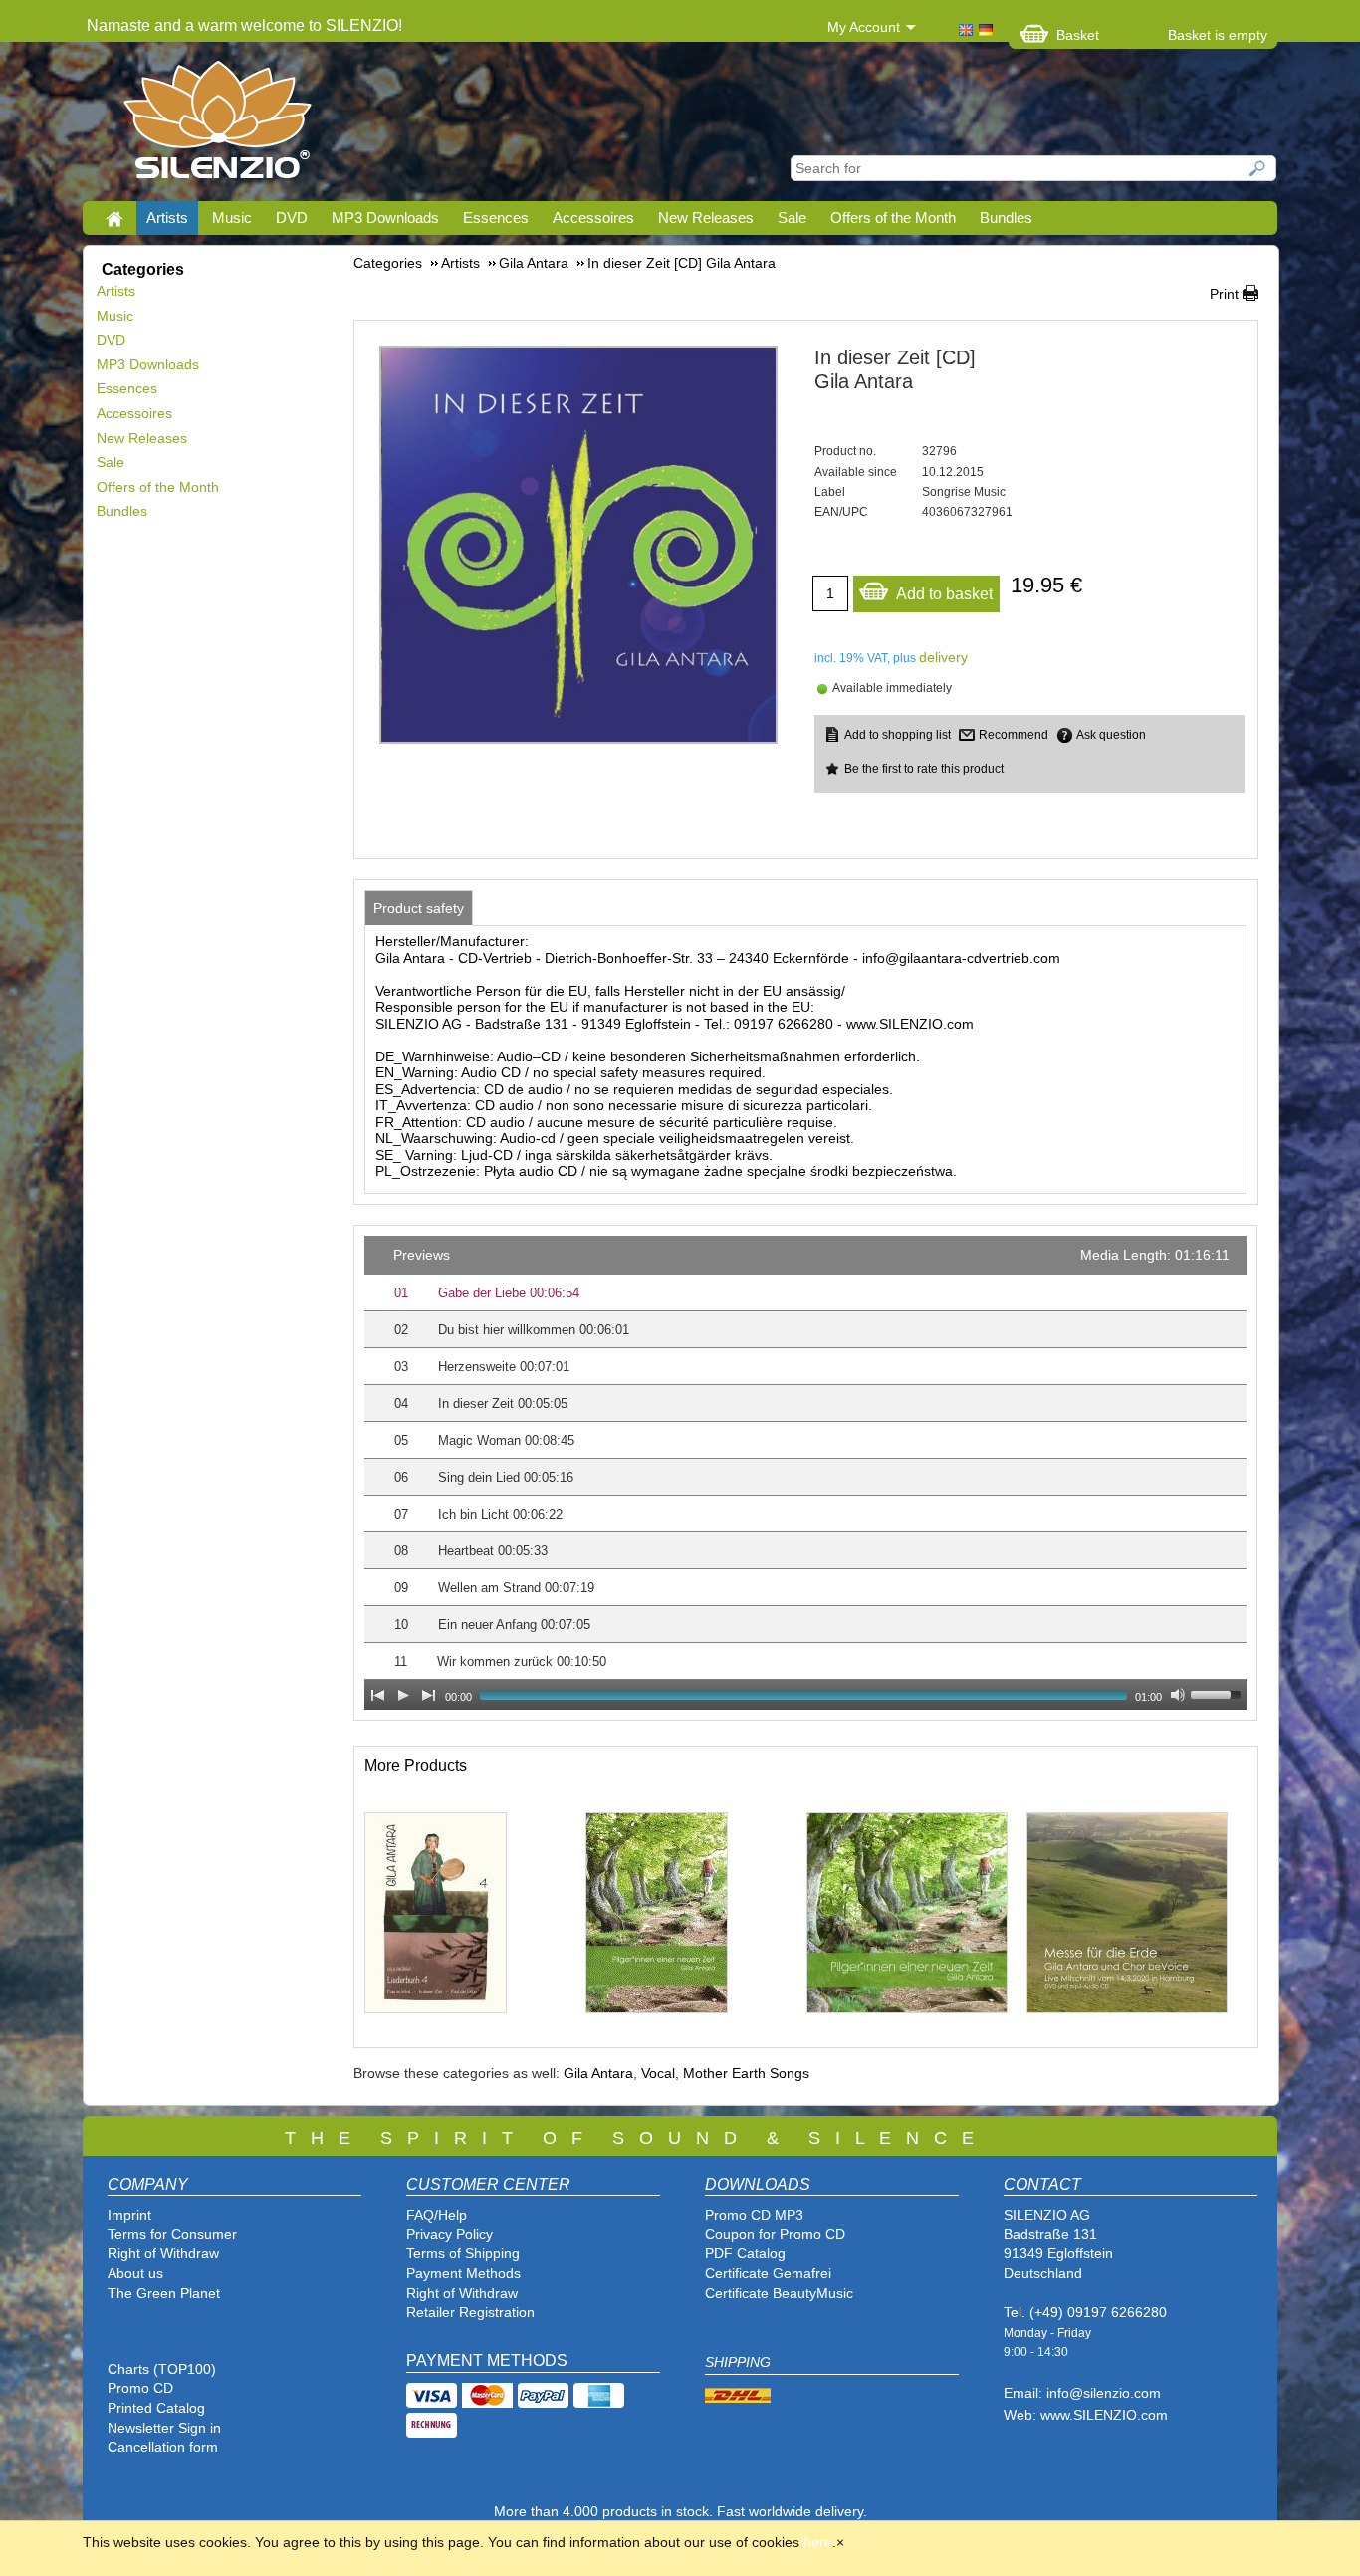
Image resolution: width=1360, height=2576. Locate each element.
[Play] (403, 1695)
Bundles (1006, 218)
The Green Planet (164, 2293)
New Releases (706, 218)
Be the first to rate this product (924, 769)
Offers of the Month (893, 218)
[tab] (419, 908)
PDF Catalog (745, 2253)
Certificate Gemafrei (768, 2273)
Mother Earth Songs (746, 2073)
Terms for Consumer (172, 2234)
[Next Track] (429, 1695)
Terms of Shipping (463, 2253)
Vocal (658, 2073)
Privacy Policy (450, 2234)
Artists (167, 218)
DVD (292, 218)
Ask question (1111, 735)
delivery (943, 657)
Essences (496, 218)
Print (1224, 294)
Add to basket (944, 594)
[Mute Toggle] (1178, 1695)
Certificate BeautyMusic (779, 2293)
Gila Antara (598, 2073)
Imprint (129, 2215)
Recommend (1014, 735)
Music (232, 218)
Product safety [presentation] (419, 908)
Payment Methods (463, 2273)
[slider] (1219, 1693)
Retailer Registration (470, 2312)
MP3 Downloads (385, 218)
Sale (792, 218)
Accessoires (593, 218)
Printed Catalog (156, 2408)
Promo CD (140, 2388)
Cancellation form (165, 2447)
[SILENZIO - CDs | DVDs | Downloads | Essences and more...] (218, 125)
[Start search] (1258, 168)
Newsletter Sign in (164, 2428)
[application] (805, 1473)
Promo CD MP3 (754, 2215)
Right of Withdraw (163, 2253)
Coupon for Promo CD (775, 2234)
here (818, 2542)
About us (135, 2273)
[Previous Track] (377, 1695)
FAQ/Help (437, 2215)
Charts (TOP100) (162, 2369)
